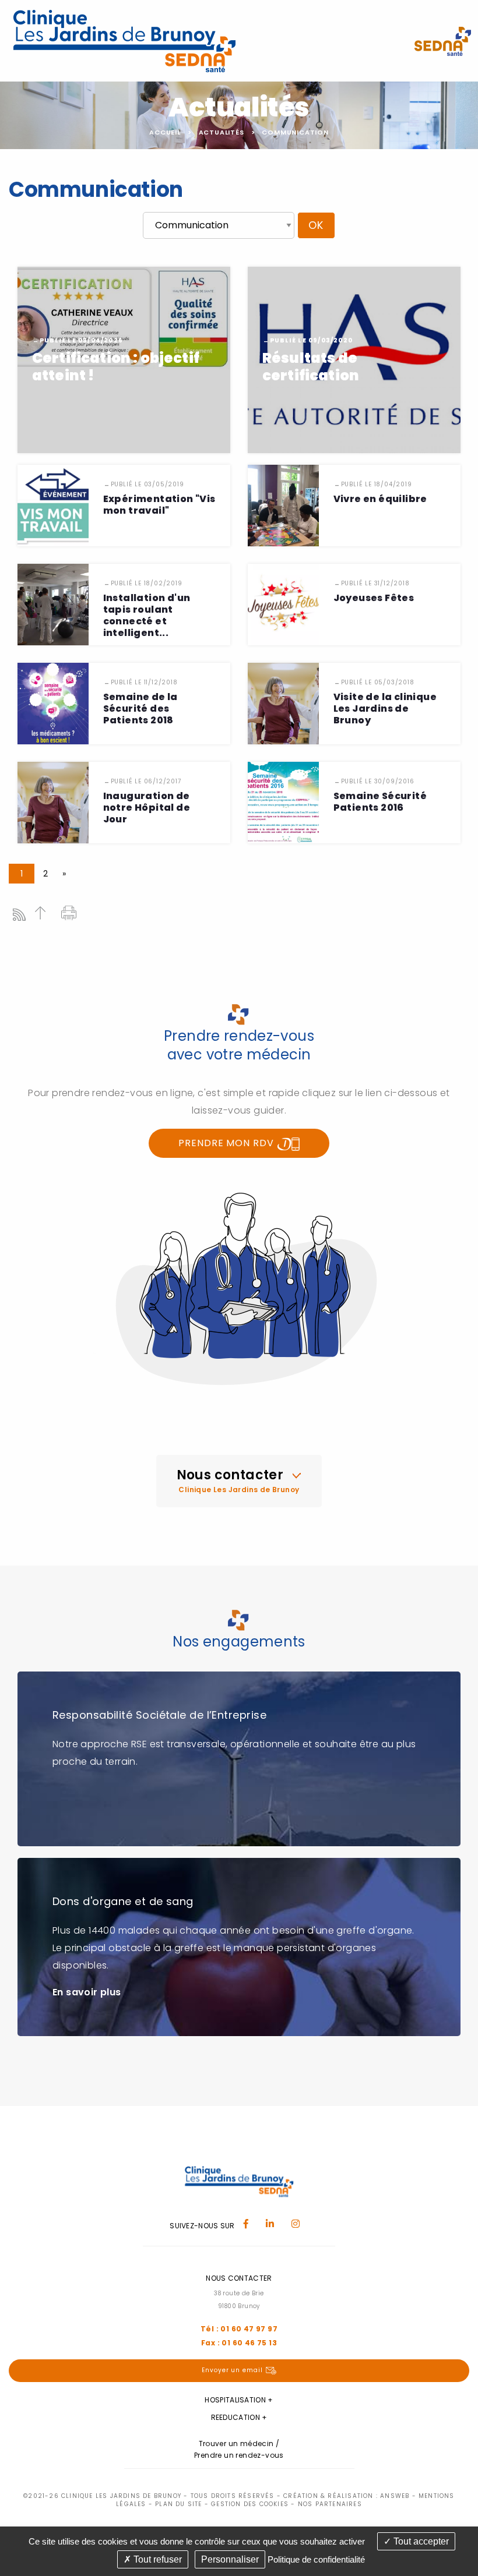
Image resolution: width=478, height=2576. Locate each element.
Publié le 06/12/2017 (146, 781)
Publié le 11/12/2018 (144, 682)
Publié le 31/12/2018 (375, 583)
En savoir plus (87, 1992)
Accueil (165, 132)
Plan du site (178, 2504)
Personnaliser (230, 2559)
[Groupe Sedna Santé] (443, 40)
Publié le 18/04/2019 (377, 484)
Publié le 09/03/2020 (311, 340)
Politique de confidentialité (316, 2559)
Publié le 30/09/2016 (378, 781)
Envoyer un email (232, 2370)
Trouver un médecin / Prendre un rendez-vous (239, 2449)
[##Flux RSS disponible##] (22, 918)
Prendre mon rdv (227, 1143)
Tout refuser (157, 2559)
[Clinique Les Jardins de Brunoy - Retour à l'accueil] (124, 40)
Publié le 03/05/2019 (147, 484)
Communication (295, 132)
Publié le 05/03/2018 (378, 682)
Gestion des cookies (250, 2504)
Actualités (222, 132)
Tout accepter (420, 2541)
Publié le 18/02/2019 (147, 583)
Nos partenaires (330, 2504)
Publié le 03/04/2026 (81, 340)
